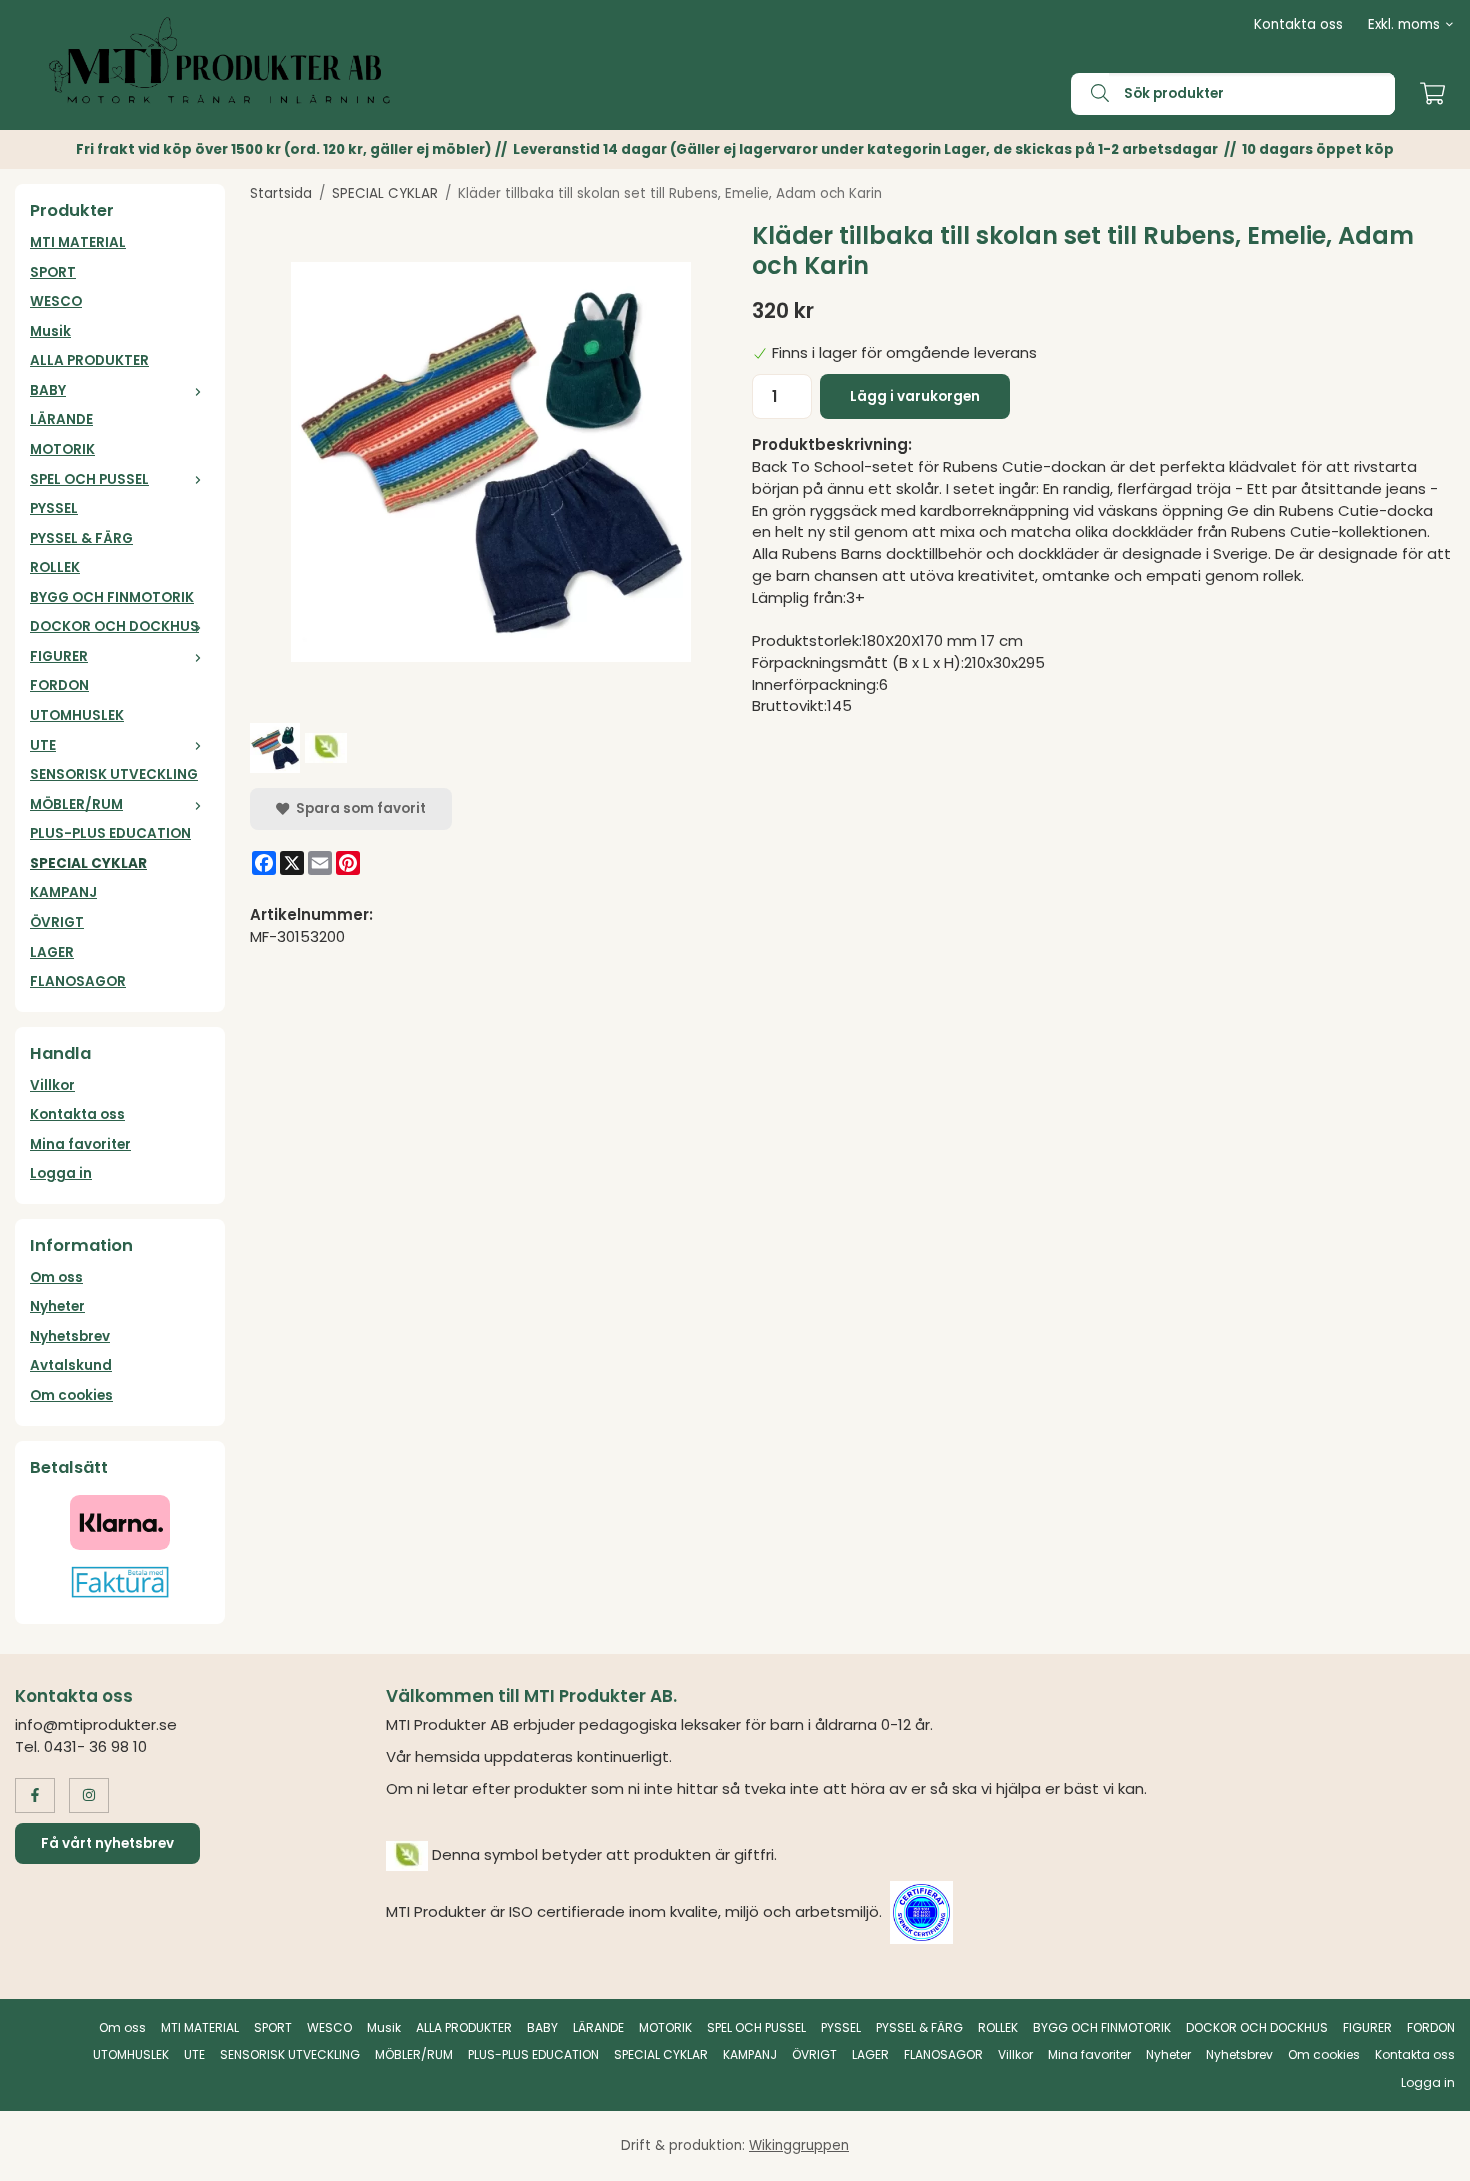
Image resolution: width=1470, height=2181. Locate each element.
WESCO (56, 301)
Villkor (52, 1085)
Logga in (61, 1173)
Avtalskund (71, 1365)
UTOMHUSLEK (77, 715)
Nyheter (57, 1306)
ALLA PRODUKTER (89, 360)
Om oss (56, 1277)
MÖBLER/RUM (76, 804)
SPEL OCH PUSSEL (89, 479)
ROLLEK (55, 567)
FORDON (59, 685)
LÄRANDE (61, 419)
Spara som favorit (358, 808)
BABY (48, 390)
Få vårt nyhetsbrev (107, 1843)
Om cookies (71, 1395)
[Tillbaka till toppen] (1427, 2153)
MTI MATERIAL (78, 242)
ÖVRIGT (57, 922)
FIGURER (59, 656)
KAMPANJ (63, 892)
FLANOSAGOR (78, 981)
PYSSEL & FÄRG (81, 538)
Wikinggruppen (799, 2145)
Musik (50, 331)
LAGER (52, 952)
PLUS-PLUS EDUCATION (110, 833)
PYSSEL (54, 508)
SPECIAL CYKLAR (88, 863)
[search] (1090, 94)
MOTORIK (62, 449)
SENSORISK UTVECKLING (114, 774)
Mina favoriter (80, 1144)
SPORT (53, 272)
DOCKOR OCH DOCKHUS (114, 626)
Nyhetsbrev (70, 1336)
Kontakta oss (1298, 24)
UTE (43, 745)
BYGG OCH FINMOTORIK (112, 597)
